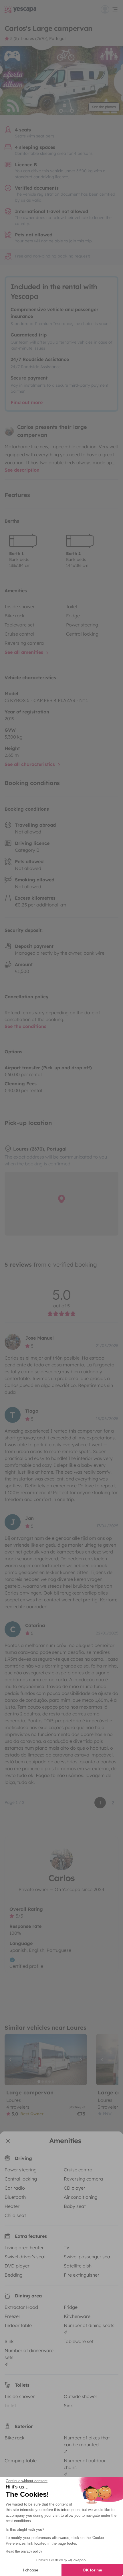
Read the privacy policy (24, 2551)
